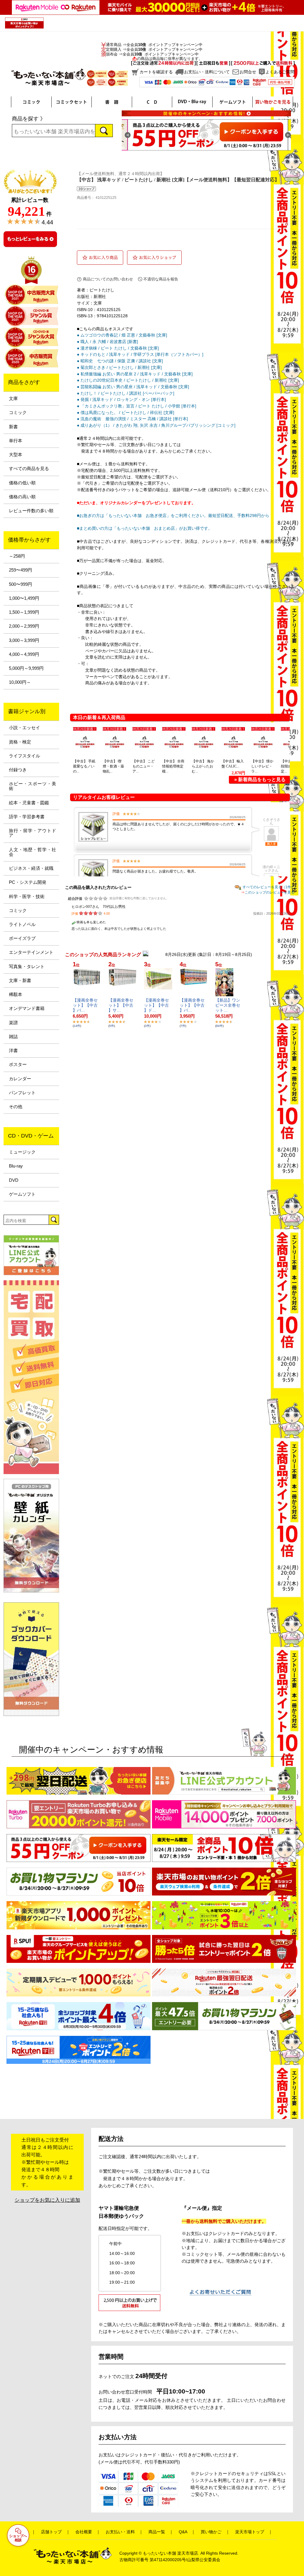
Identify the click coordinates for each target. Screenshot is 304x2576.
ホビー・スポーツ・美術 (33, 786)
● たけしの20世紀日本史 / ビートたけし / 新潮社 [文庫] (128, 380)
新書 (13, 427)
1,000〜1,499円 (24, 598)
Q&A (183, 2532)
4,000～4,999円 (24, 654)
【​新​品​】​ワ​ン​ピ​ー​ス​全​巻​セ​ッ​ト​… (228, 1005)
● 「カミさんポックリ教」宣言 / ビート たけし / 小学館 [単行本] (137, 406)
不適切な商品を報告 (161, 279)
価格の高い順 (22, 497)
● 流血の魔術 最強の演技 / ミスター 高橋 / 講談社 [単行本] (132, 419)
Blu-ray (16, 1166)
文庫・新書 (20, 981)
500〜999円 (20, 584)
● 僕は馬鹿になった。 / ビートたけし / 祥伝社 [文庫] (126, 413)
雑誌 (13, 1037)
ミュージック (22, 1152)
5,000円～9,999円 (26, 668)
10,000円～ (20, 682)
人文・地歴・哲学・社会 (33, 852)
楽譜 (13, 1023)
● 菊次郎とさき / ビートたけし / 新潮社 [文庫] (119, 367)
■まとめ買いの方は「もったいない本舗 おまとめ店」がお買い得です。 (145, 528)
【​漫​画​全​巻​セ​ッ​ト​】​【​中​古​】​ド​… (156, 1005)
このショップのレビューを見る (270, 892)
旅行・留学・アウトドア (33, 833)
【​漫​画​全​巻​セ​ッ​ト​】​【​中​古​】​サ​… (121, 1005)
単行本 (16, 441)
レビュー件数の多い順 (31, 511)
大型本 (16, 455)
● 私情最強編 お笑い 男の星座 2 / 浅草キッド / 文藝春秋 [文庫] (135, 374)
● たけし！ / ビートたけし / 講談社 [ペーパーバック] (126, 393)
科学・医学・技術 (27, 897)
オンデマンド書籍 (27, 1008)
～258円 (17, 556)
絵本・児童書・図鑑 (29, 803)
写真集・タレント (27, 967)
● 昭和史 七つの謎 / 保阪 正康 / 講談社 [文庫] (120, 361)
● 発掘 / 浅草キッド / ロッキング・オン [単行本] (121, 399)
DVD (14, 1180)
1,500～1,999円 (24, 612)
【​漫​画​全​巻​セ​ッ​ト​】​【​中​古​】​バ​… (85, 1005)
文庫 (13, 399)
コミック (18, 413)
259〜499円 (20, 570)
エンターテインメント (31, 952)
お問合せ (248, 72)
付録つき (18, 770)
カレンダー (20, 1079)
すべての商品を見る (29, 469)
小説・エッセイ (24, 728)
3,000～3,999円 (24, 640)
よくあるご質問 (280, 72)
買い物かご (211, 2532)
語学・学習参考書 (27, 817)
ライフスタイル (24, 756)
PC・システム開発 (28, 882)
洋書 (13, 1051)
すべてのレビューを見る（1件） (269, 887)
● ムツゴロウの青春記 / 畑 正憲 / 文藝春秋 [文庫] (122, 335)
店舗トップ (51, 2532)
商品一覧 (157, 2532)
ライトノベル (22, 924)
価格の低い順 (22, 483)
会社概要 (84, 2532)
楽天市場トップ (250, 2532)
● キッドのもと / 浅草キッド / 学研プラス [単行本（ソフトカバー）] (140, 354)
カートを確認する (156, 72)
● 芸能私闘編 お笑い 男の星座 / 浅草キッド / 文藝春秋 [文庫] (133, 387)
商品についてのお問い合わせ (108, 279)
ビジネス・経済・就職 (31, 868)
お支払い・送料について (207, 72)
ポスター (18, 1065)
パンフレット (22, 1093)
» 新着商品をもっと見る (260, 779)
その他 (16, 1107)
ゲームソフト (22, 1194)
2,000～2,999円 (24, 626)
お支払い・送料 (120, 2532)
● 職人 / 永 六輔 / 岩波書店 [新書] (107, 342)
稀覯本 (16, 994)
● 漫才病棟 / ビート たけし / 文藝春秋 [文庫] (118, 348)
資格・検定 (20, 742)
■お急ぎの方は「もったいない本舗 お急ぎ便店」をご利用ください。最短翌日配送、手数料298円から (173, 515)
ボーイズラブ (22, 938)
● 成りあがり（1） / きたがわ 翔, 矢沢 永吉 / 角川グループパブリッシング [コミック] (156, 425)
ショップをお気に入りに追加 (47, 2200)
